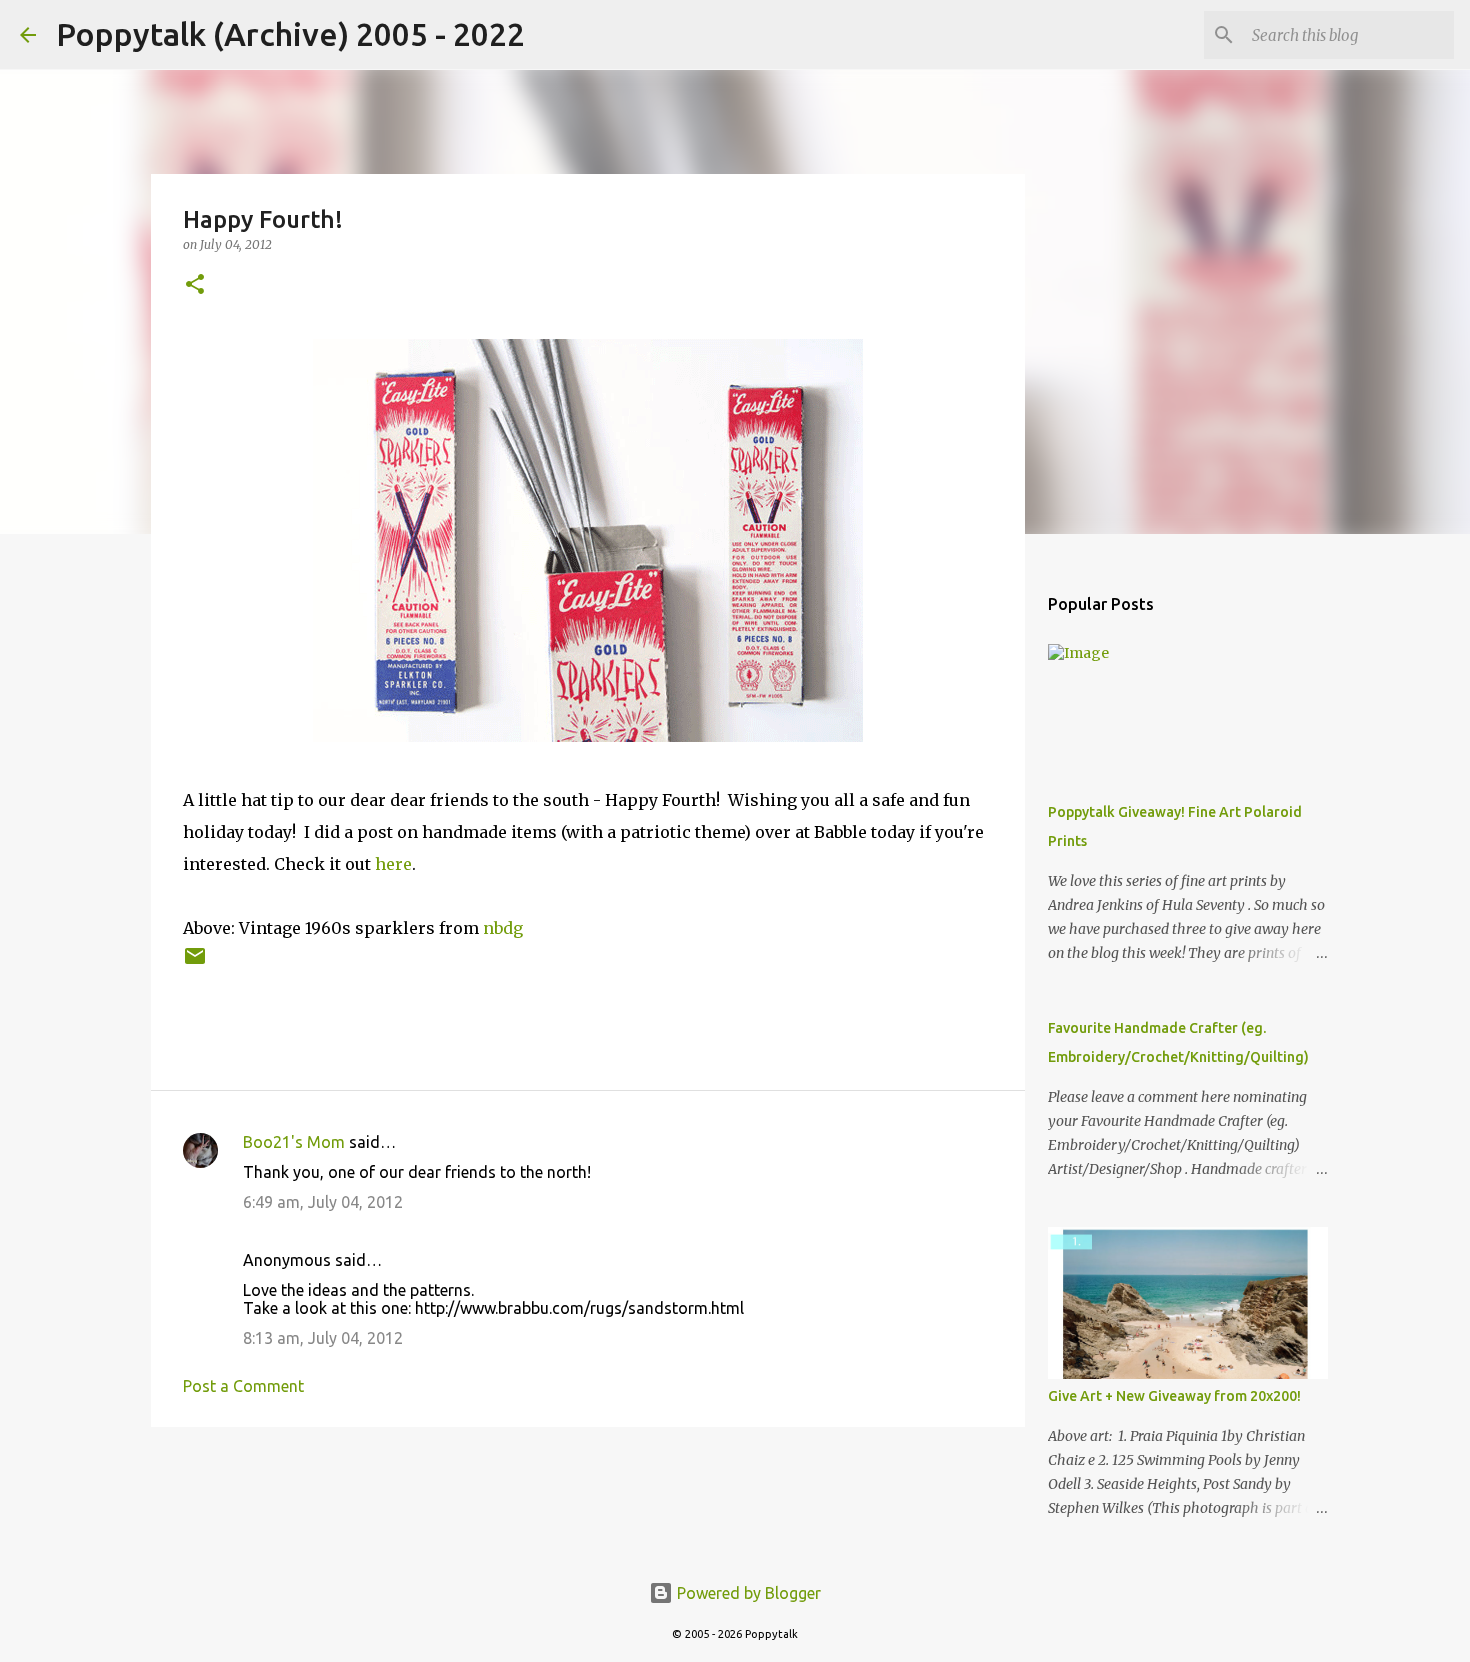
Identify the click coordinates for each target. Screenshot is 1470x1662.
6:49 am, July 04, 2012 (323, 1202)
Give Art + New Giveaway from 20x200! (1174, 1396)
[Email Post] (195, 963)
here (393, 864)
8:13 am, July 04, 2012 (323, 1338)
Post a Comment (243, 1386)
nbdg (503, 928)
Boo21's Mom (294, 1142)
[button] (195, 285)
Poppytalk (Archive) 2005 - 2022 (290, 34)
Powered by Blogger (747, 1593)
